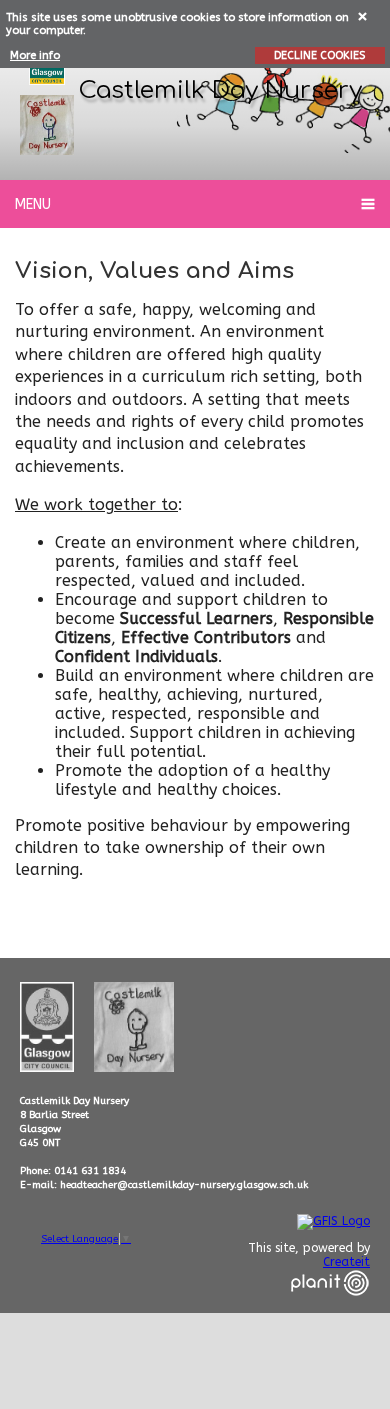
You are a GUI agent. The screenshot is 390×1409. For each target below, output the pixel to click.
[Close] (363, 15)
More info (35, 55)
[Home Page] (47, 125)
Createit (346, 1262)
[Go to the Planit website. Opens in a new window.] (330, 1308)
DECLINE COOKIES (319, 55)
